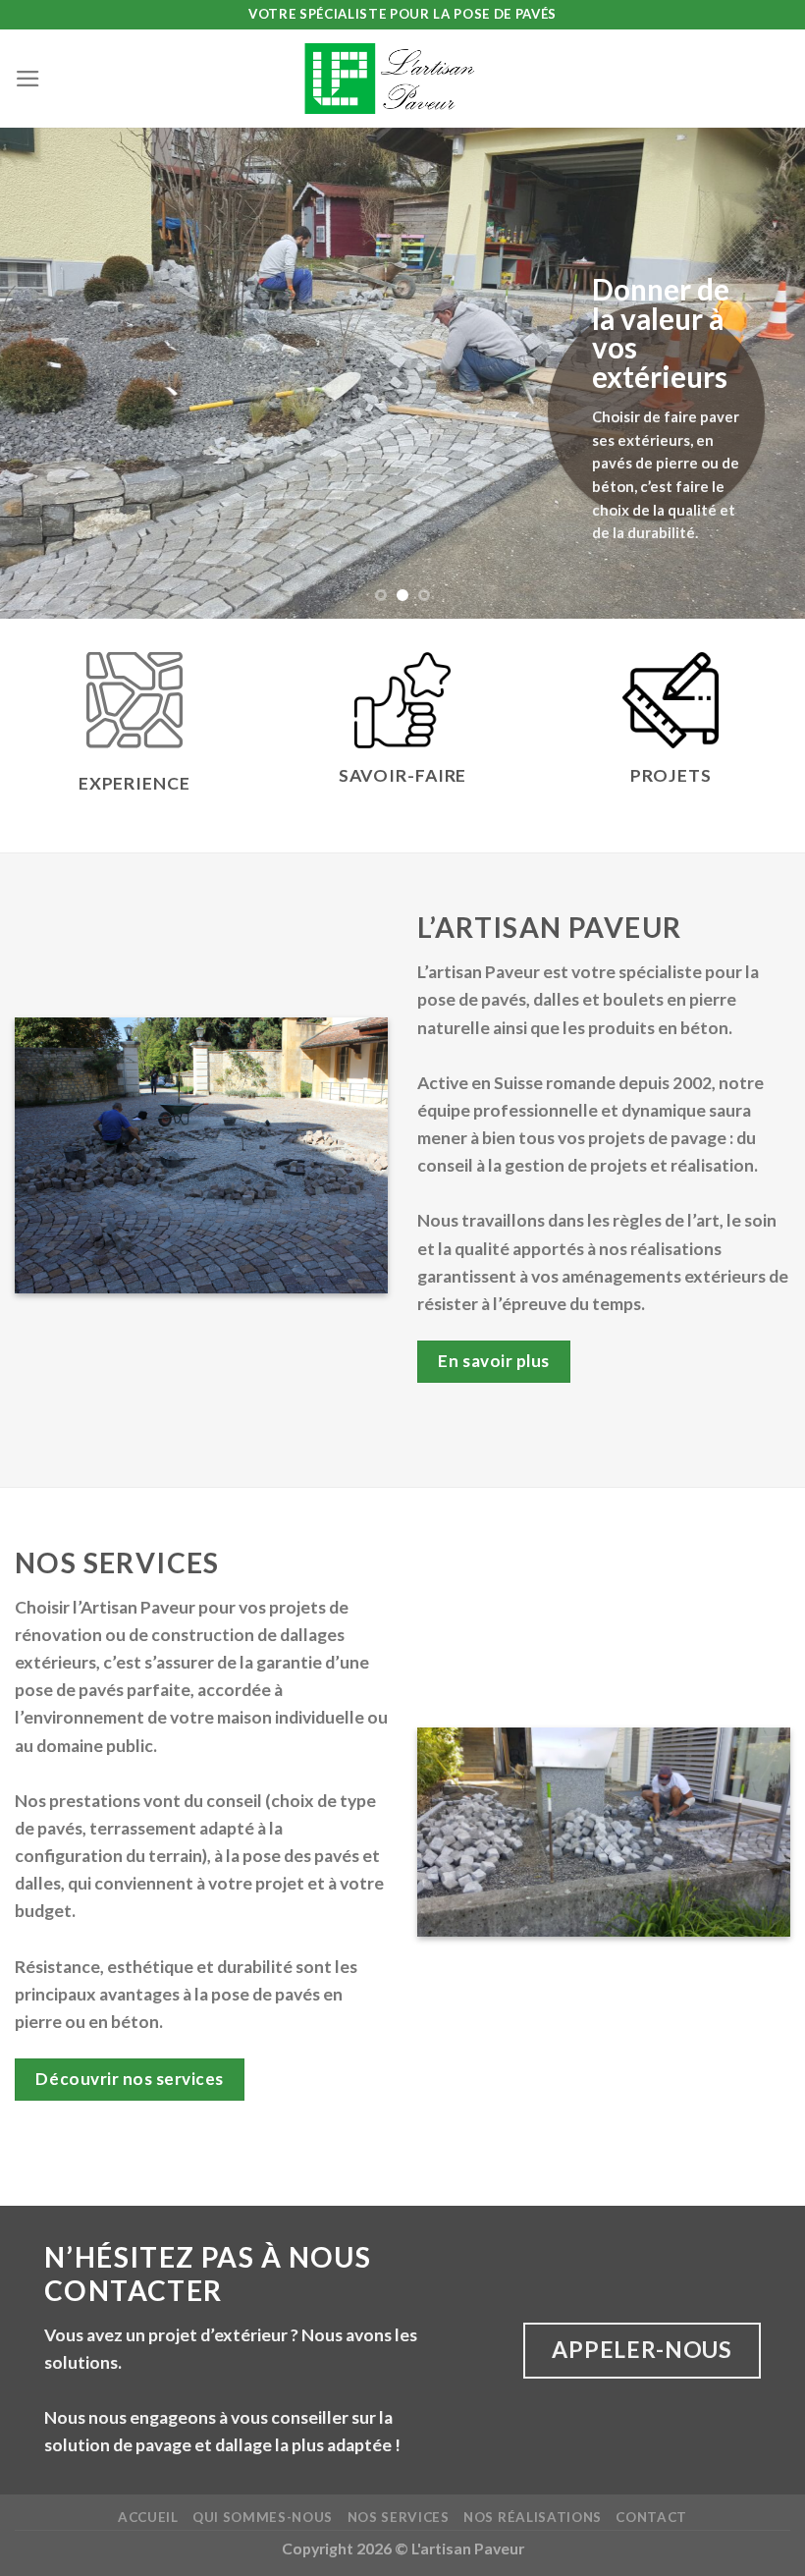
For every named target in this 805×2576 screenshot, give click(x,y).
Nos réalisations (533, 2517)
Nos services (399, 2517)
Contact (651, 2517)
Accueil (148, 2517)
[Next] (764, 373)
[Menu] (28, 79)
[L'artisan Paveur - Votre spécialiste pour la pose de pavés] (402, 79)
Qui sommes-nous (263, 2517)
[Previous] (41, 373)
